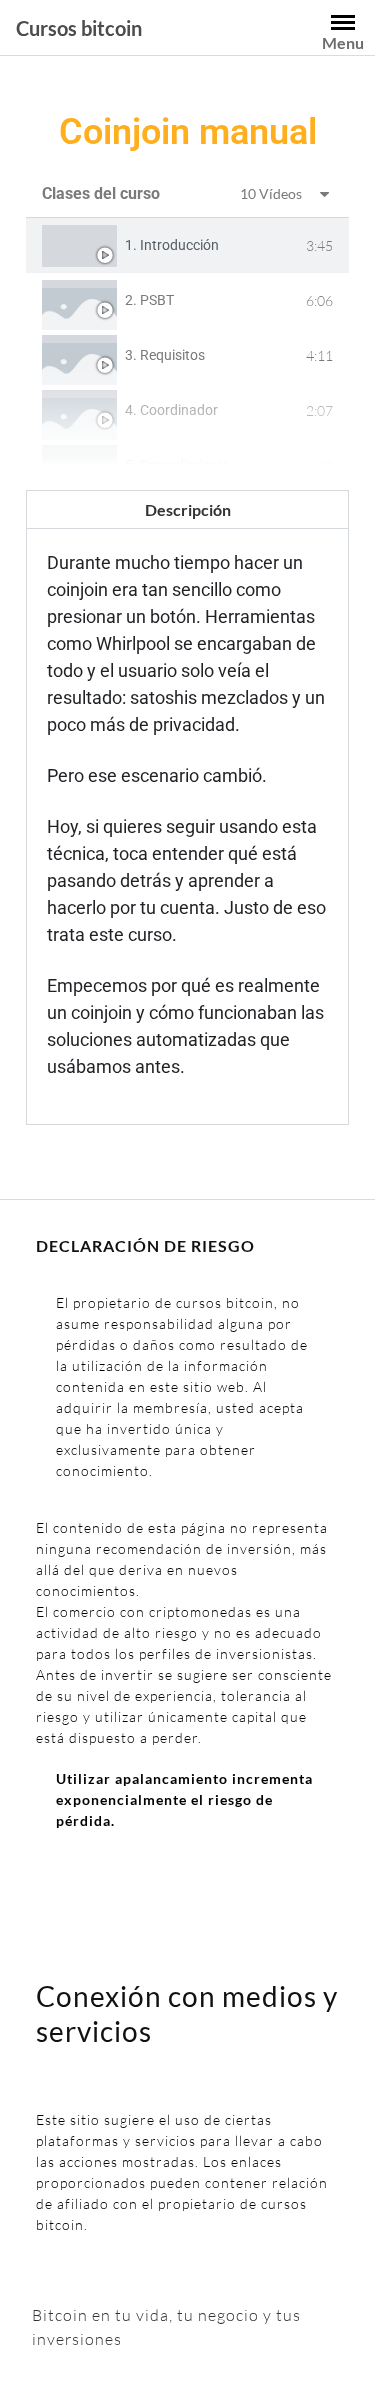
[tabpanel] (187, 795)
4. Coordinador (171, 410)
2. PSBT (149, 300)
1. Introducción (172, 245)
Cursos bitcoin (79, 28)
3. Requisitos (165, 355)
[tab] (187, 245)
